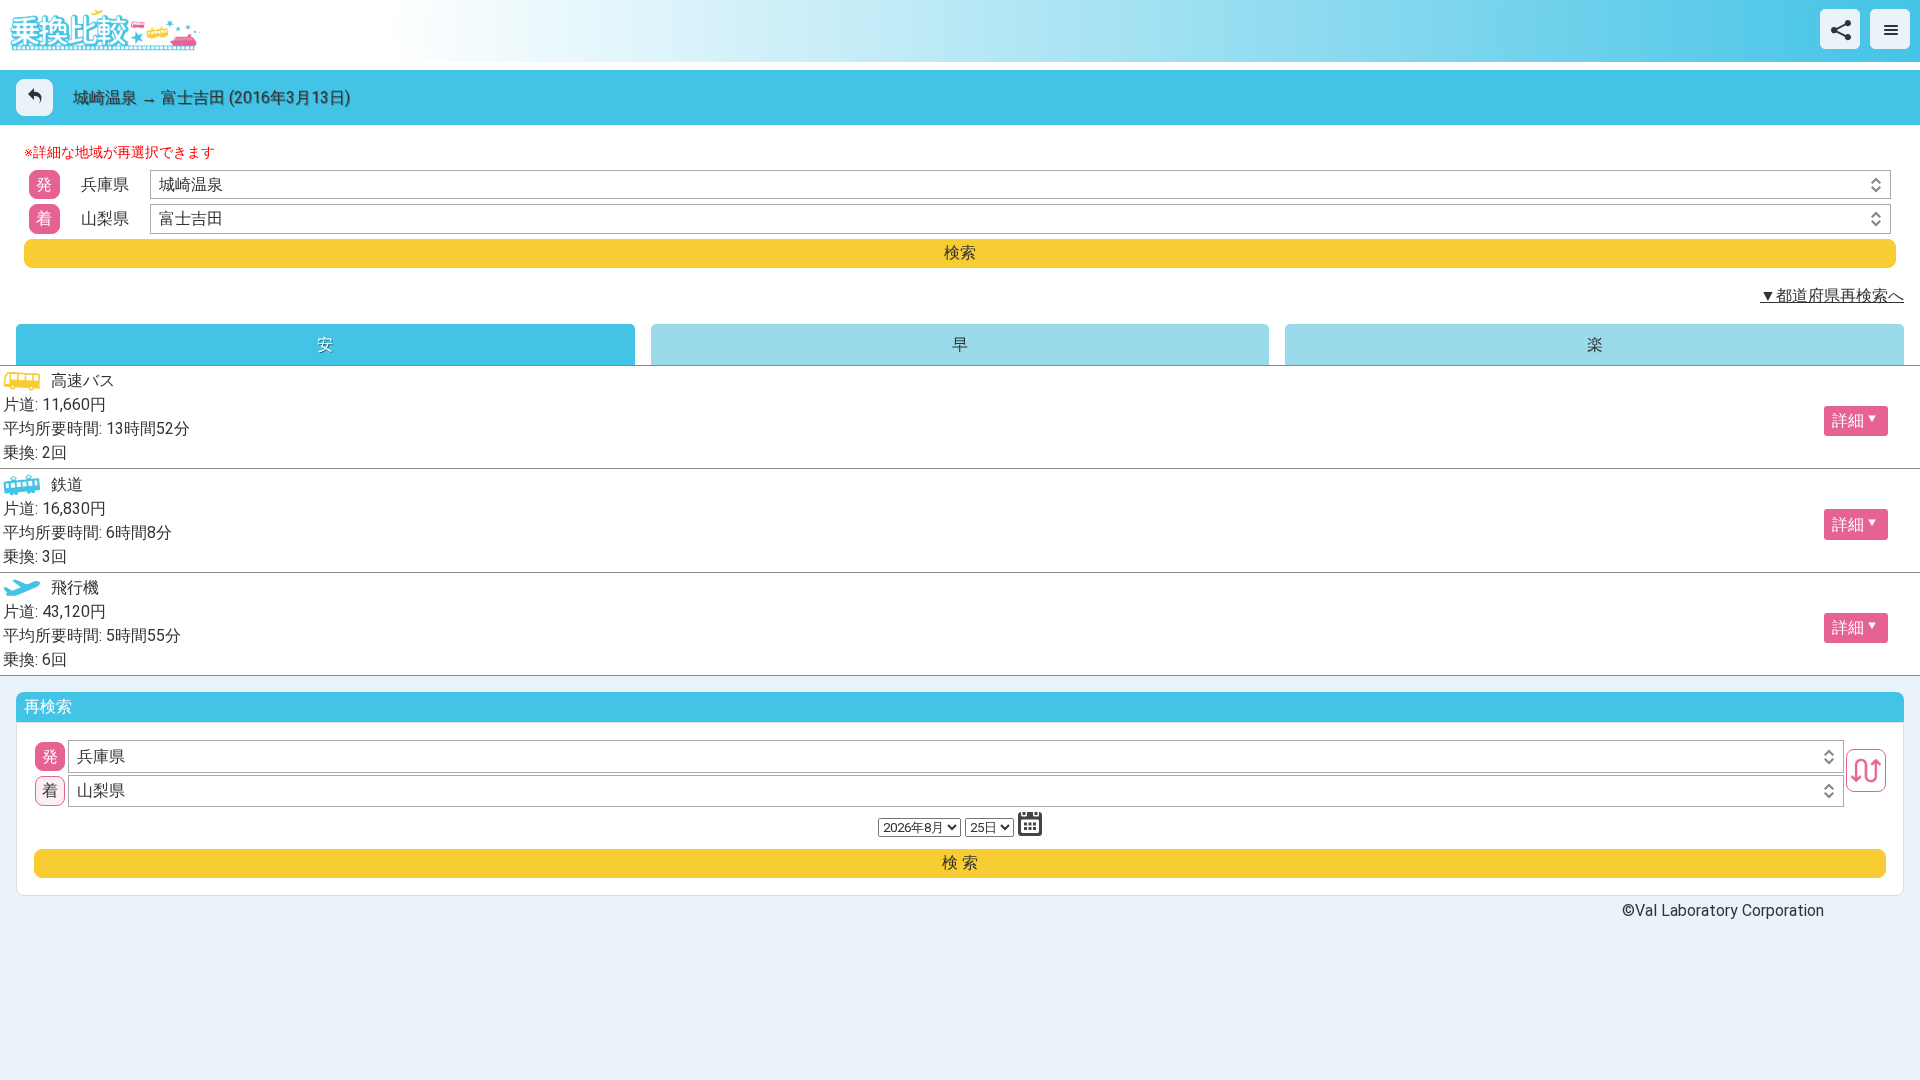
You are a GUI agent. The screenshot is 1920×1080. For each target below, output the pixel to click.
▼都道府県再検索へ (1832, 295)
